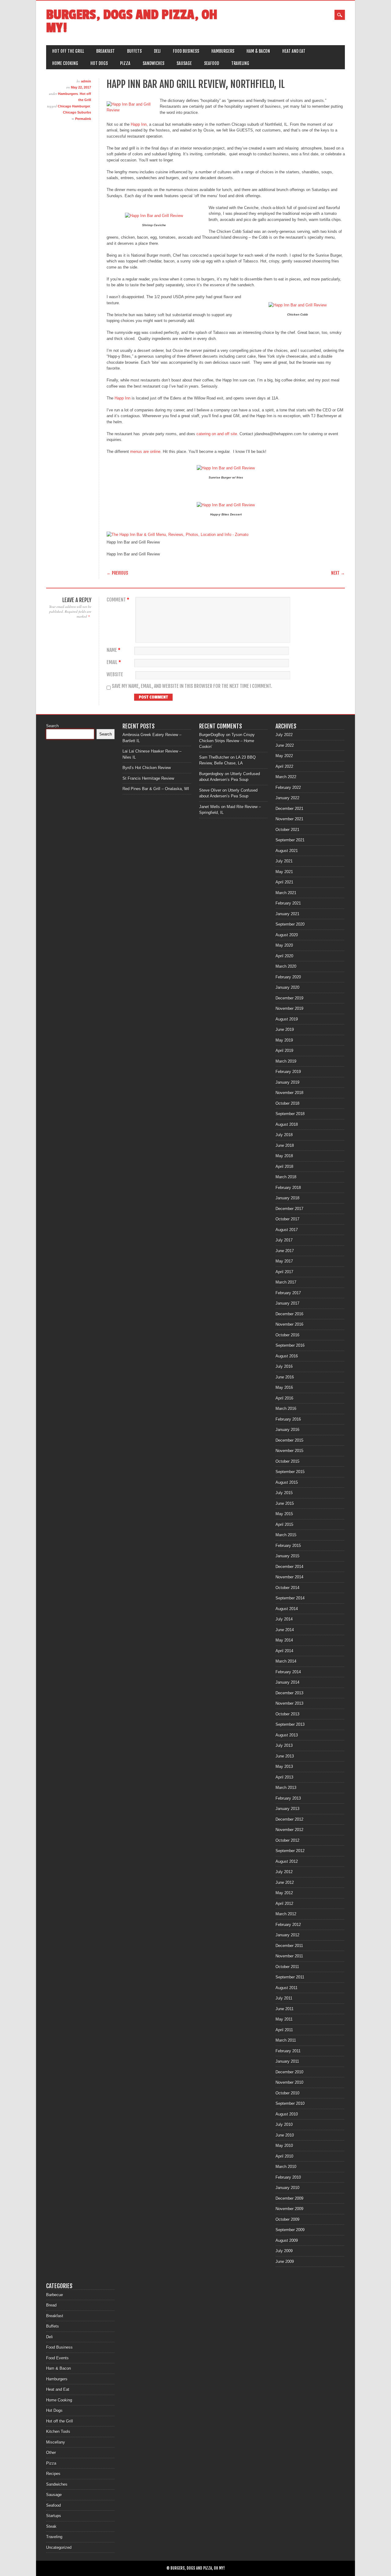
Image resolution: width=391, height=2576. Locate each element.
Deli (157, 51)
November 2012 (289, 1830)
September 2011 (290, 1977)
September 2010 (290, 2103)
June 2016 (285, 1377)
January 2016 (287, 1430)
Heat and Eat (294, 51)
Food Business (186, 51)
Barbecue (55, 2295)
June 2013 (285, 1756)
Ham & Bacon (258, 51)
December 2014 (289, 1567)
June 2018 (285, 1145)
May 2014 (284, 1640)
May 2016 (284, 1387)
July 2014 (284, 1619)
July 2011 (284, 1998)
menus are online (145, 452)
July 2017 (284, 1240)
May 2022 (284, 756)
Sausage (184, 63)
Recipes (53, 2474)
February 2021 (288, 903)
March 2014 (286, 1661)
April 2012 (284, 1904)
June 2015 (285, 1503)
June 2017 (285, 1251)
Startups (54, 2516)
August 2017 (287, 1230)
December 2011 (289, 1946)
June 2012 (285, 1882)
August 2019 (287, 1019)
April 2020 (284, 956)
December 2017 (289, 1209)
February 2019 (288, 1072)
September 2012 (290, 1851)
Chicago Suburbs (77, 112)
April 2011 (284, 2030)
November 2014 (289, 1577)
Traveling (240, 63)
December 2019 (289, 998)
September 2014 (290, 1598)
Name (113, 650)
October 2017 (287, 1219)
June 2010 (285, 2135)
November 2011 (289, 1956)
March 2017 (286, 1282)
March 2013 (286, 1788)
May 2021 (284, 872)
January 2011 (287, 2061)
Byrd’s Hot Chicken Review (147, 768)
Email (114, 662)
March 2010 (286, 2167)
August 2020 (287, 935)
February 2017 (288, 1293)
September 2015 (290, 1472)
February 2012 (288, 1925)
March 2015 (286, 1535)
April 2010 (284, 2156)
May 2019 (284, 1040)
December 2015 (289, 1440)
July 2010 (284, 2124)
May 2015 (284, 1514)
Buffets (134, 51)
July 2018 (284, 1135)
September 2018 (290, 1114)
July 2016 (284, 1366)
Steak (51, 2526)
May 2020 (284, 945)
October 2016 (287, 1335)
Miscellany (56, 2442)
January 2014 (287, 1682)
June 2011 (285, 2009)
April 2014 (284, 1651)
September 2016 (290, 1345)
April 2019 (284, 1051)
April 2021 (284, 882)
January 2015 (287, 1556)
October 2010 (287, 2093)
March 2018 (286, 1177)
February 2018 (288, 1188)
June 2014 (285, 1630)
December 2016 (289, 1314)
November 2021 (289, 819)
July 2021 (284, 861)
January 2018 (287, 1198)
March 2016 (286, 1409)
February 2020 (288, 977)
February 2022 (288, 788)
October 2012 (287, 1840)
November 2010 (289, 2082)
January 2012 (287, 1935)
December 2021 (289, 809)
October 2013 (287, 1714)
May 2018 (284, 1156)
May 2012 (284, 1893)
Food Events (57, 2358)
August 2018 (287, 1124)
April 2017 (284, 1272)
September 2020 (290, 924)
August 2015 (287, 1482)
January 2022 (287, 798)
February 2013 (288, 1798)
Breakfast (106, 51)
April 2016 (284, 1398)
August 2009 (287, 2240)
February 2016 (288, 1419)
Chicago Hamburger (74, 106)
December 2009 (289, 2198)
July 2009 (284, 2251)
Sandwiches (153, 63)
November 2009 (289, 2209)
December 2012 (289, 1819)
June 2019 (285, 1030)
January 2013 (287, 1809)
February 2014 (288, 1672)
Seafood (212, 63)
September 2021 (290, 840)
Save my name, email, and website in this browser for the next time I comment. (192, 686)
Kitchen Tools (58, 2431)
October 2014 (287, 1588)
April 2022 (284, 766)
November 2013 (289, 1703)
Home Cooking (65, 63)
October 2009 (287, 2219)
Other (51, 2453)
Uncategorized (59, 2547)
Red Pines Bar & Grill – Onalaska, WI (156, 789)
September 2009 (290, 2230)
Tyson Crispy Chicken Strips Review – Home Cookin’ (227, 741)
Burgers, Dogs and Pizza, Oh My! (132, 21)
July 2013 (284, 1745)
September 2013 (290, 1724)
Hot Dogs (99, 63)
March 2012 (286, 1914)
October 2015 (287, 1461)
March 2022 (286, 777)
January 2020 (287, 987)
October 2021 (287, 830)
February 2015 (288, 1546)
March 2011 (286, 2040)
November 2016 (289, 1324)
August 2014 (287, 1609)
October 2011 (287, 1967)
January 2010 (287, 2188)
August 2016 (287, 1356)
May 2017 (284, 1261)
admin (86, 81)
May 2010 (284, 2146)
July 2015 (284, 1493)
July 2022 (284, 735)
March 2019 (286, 1061)
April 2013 (284, 1777)
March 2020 (286, 966)
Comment (118, 600)
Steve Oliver (210, 790)
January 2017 (287, 1303)
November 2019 (289, 1008)
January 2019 (287, 1082)
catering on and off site (217, 434)
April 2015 (284, 1525)
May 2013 (284, 1767)
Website (115, 675)
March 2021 (286, 893)
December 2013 (289, 1693)
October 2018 (287, 1103)
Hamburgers (223, 51)
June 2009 (285, 2262)
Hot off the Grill (68, 51)
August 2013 (287, 1735)
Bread (51, 2305)
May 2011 (284, 2019)
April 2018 (284, 1167)
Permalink (83, 119)
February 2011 (288, 2051)
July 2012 (284, 1872)
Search (52, 726)
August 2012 (287, 1861)
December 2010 (289, 2072)
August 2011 (287, 1988)
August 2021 (287, 851)
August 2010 (287, 2114)
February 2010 (288, 2177)
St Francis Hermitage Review (148, 778)
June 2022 (285, 745)
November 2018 (289, 1093)
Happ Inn (139, 124)
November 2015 (289, 1451)
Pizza (125, 63)
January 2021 (287, 914)
